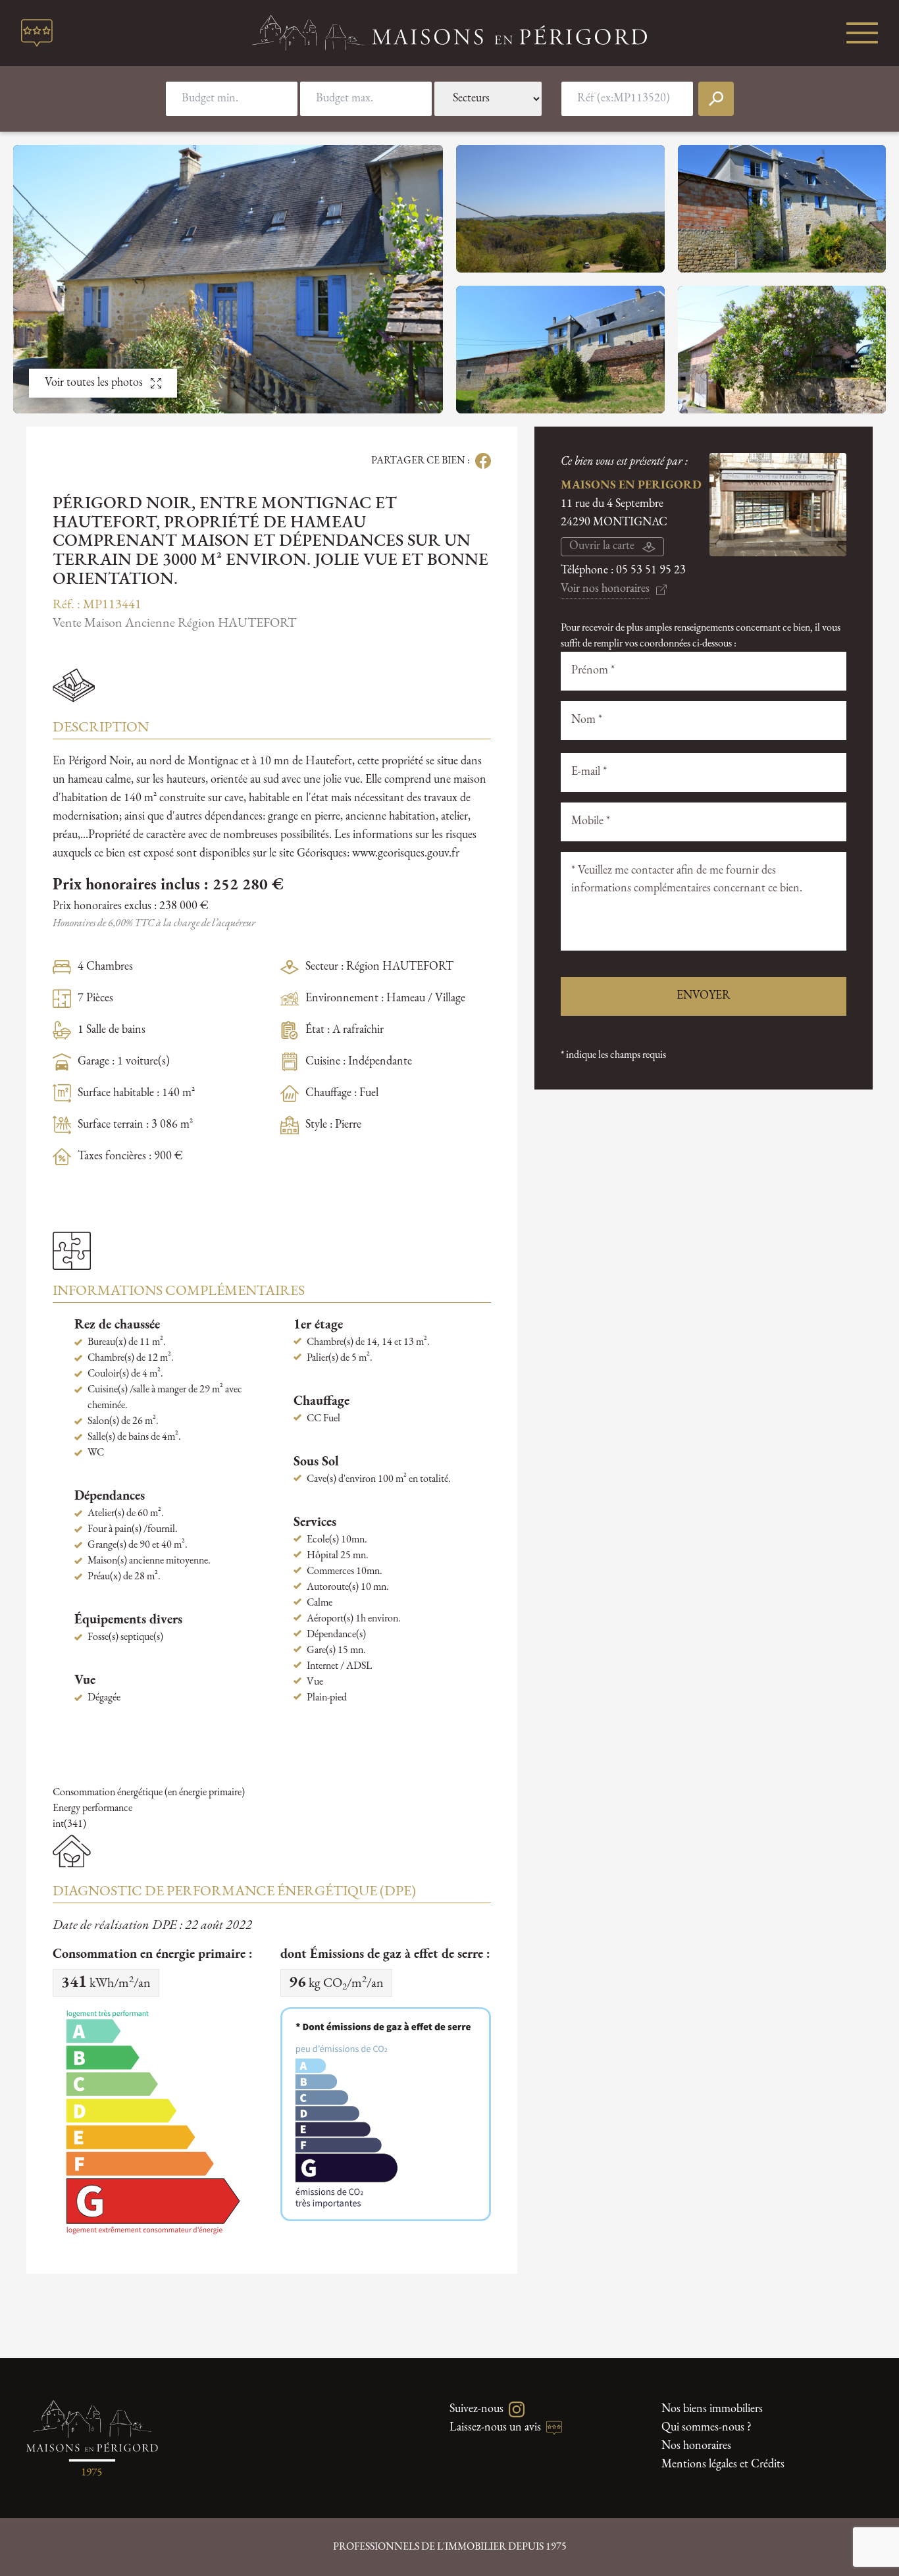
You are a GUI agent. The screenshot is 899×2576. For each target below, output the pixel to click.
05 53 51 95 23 (651, 571)
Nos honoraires (696, 2446)
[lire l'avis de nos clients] (37, 33)
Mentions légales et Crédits (723, 2465)
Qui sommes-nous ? (706, 2428)
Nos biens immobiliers (712, 2409)
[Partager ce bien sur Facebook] (480, 461)
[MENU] (862, 33)
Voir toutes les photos (94, 383)
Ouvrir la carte (602, 546)
